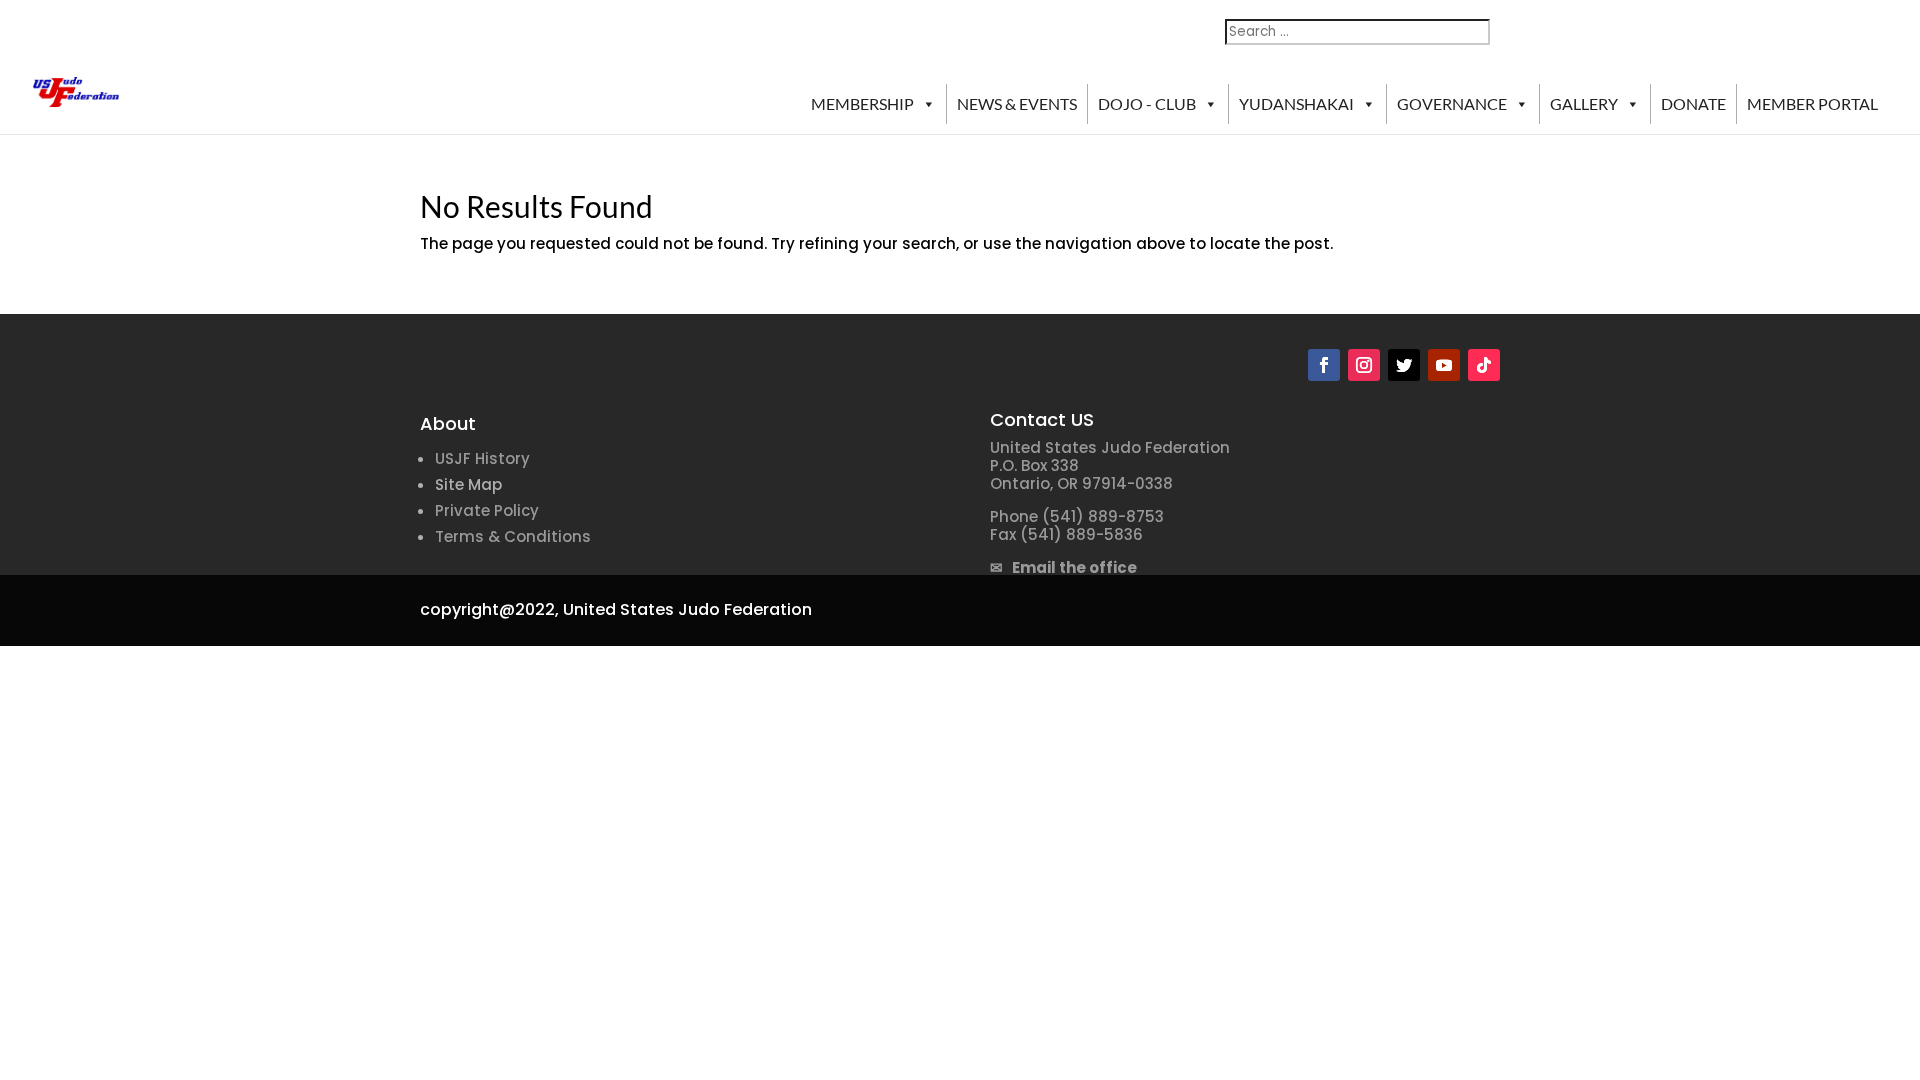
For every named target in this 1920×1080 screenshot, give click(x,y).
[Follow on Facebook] (1324, 365)
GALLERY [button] (1584, 103)
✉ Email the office (1063, 567)
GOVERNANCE (1452, 103)
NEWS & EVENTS (1017, 103)
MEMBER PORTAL (1812, 103)
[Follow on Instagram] (1364, 365)
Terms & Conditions (513, 536)
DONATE (1693, 103)
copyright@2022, (489, 609)
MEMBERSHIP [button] (862, 103)
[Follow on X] (1404, 365)
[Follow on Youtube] (1444, 365)
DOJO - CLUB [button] (1147, 103)
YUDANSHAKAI (1296, 103)
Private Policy (487, 510)
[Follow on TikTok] (1484, 365)
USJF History (482, 458)
